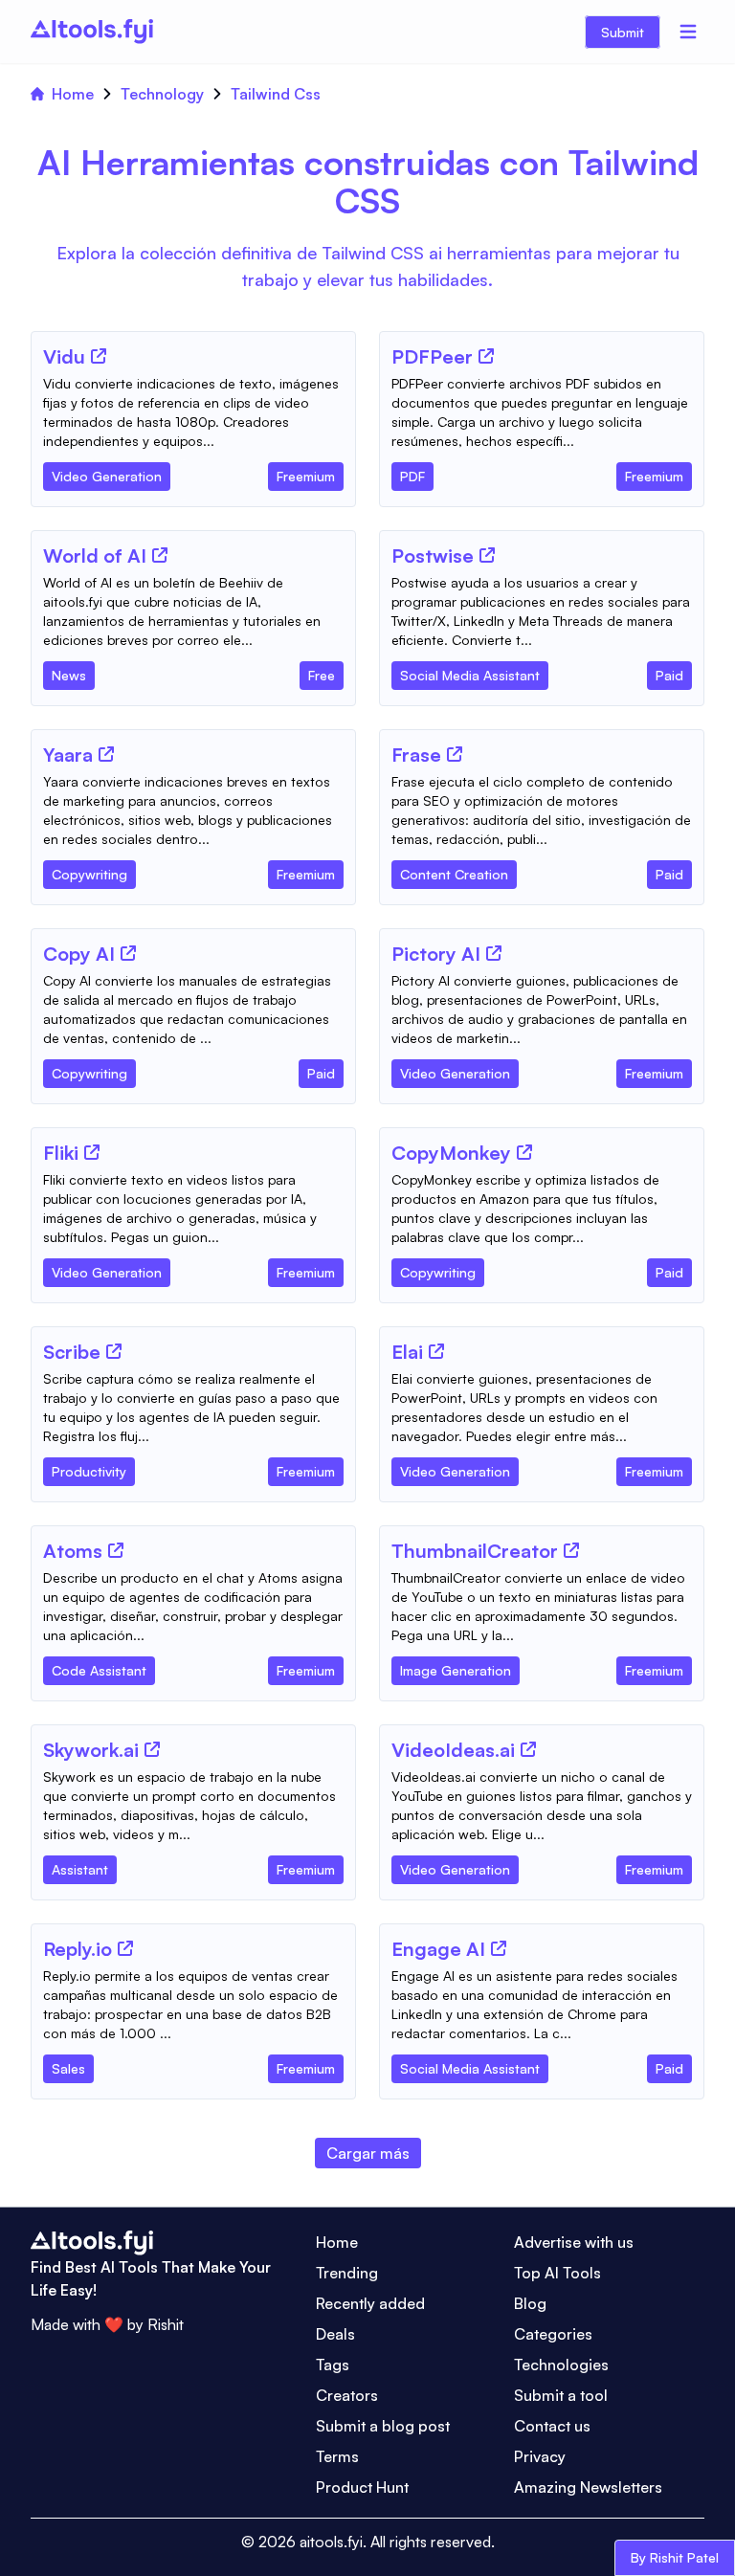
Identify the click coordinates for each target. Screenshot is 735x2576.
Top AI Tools (557, 2273)
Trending (347, 2273)
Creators (347, 2395)
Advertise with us (574, 2242)
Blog (530, 2303)
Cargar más (368, 2153)
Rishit (166, 2324)
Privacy (540, 2456)
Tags (333, 2365)
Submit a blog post (383, 2426)
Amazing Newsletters (588, 2487)
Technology (162, 94)
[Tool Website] (99, 356)
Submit (623, 32)
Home (73, 94)
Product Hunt (362, 2487)
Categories (553, 2334)
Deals (335, 2334)
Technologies (561, 2365)
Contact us (552, 2426)
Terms (337, 2456)
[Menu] (688, 32)
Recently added (370, 2303)
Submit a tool (561, 2395)
